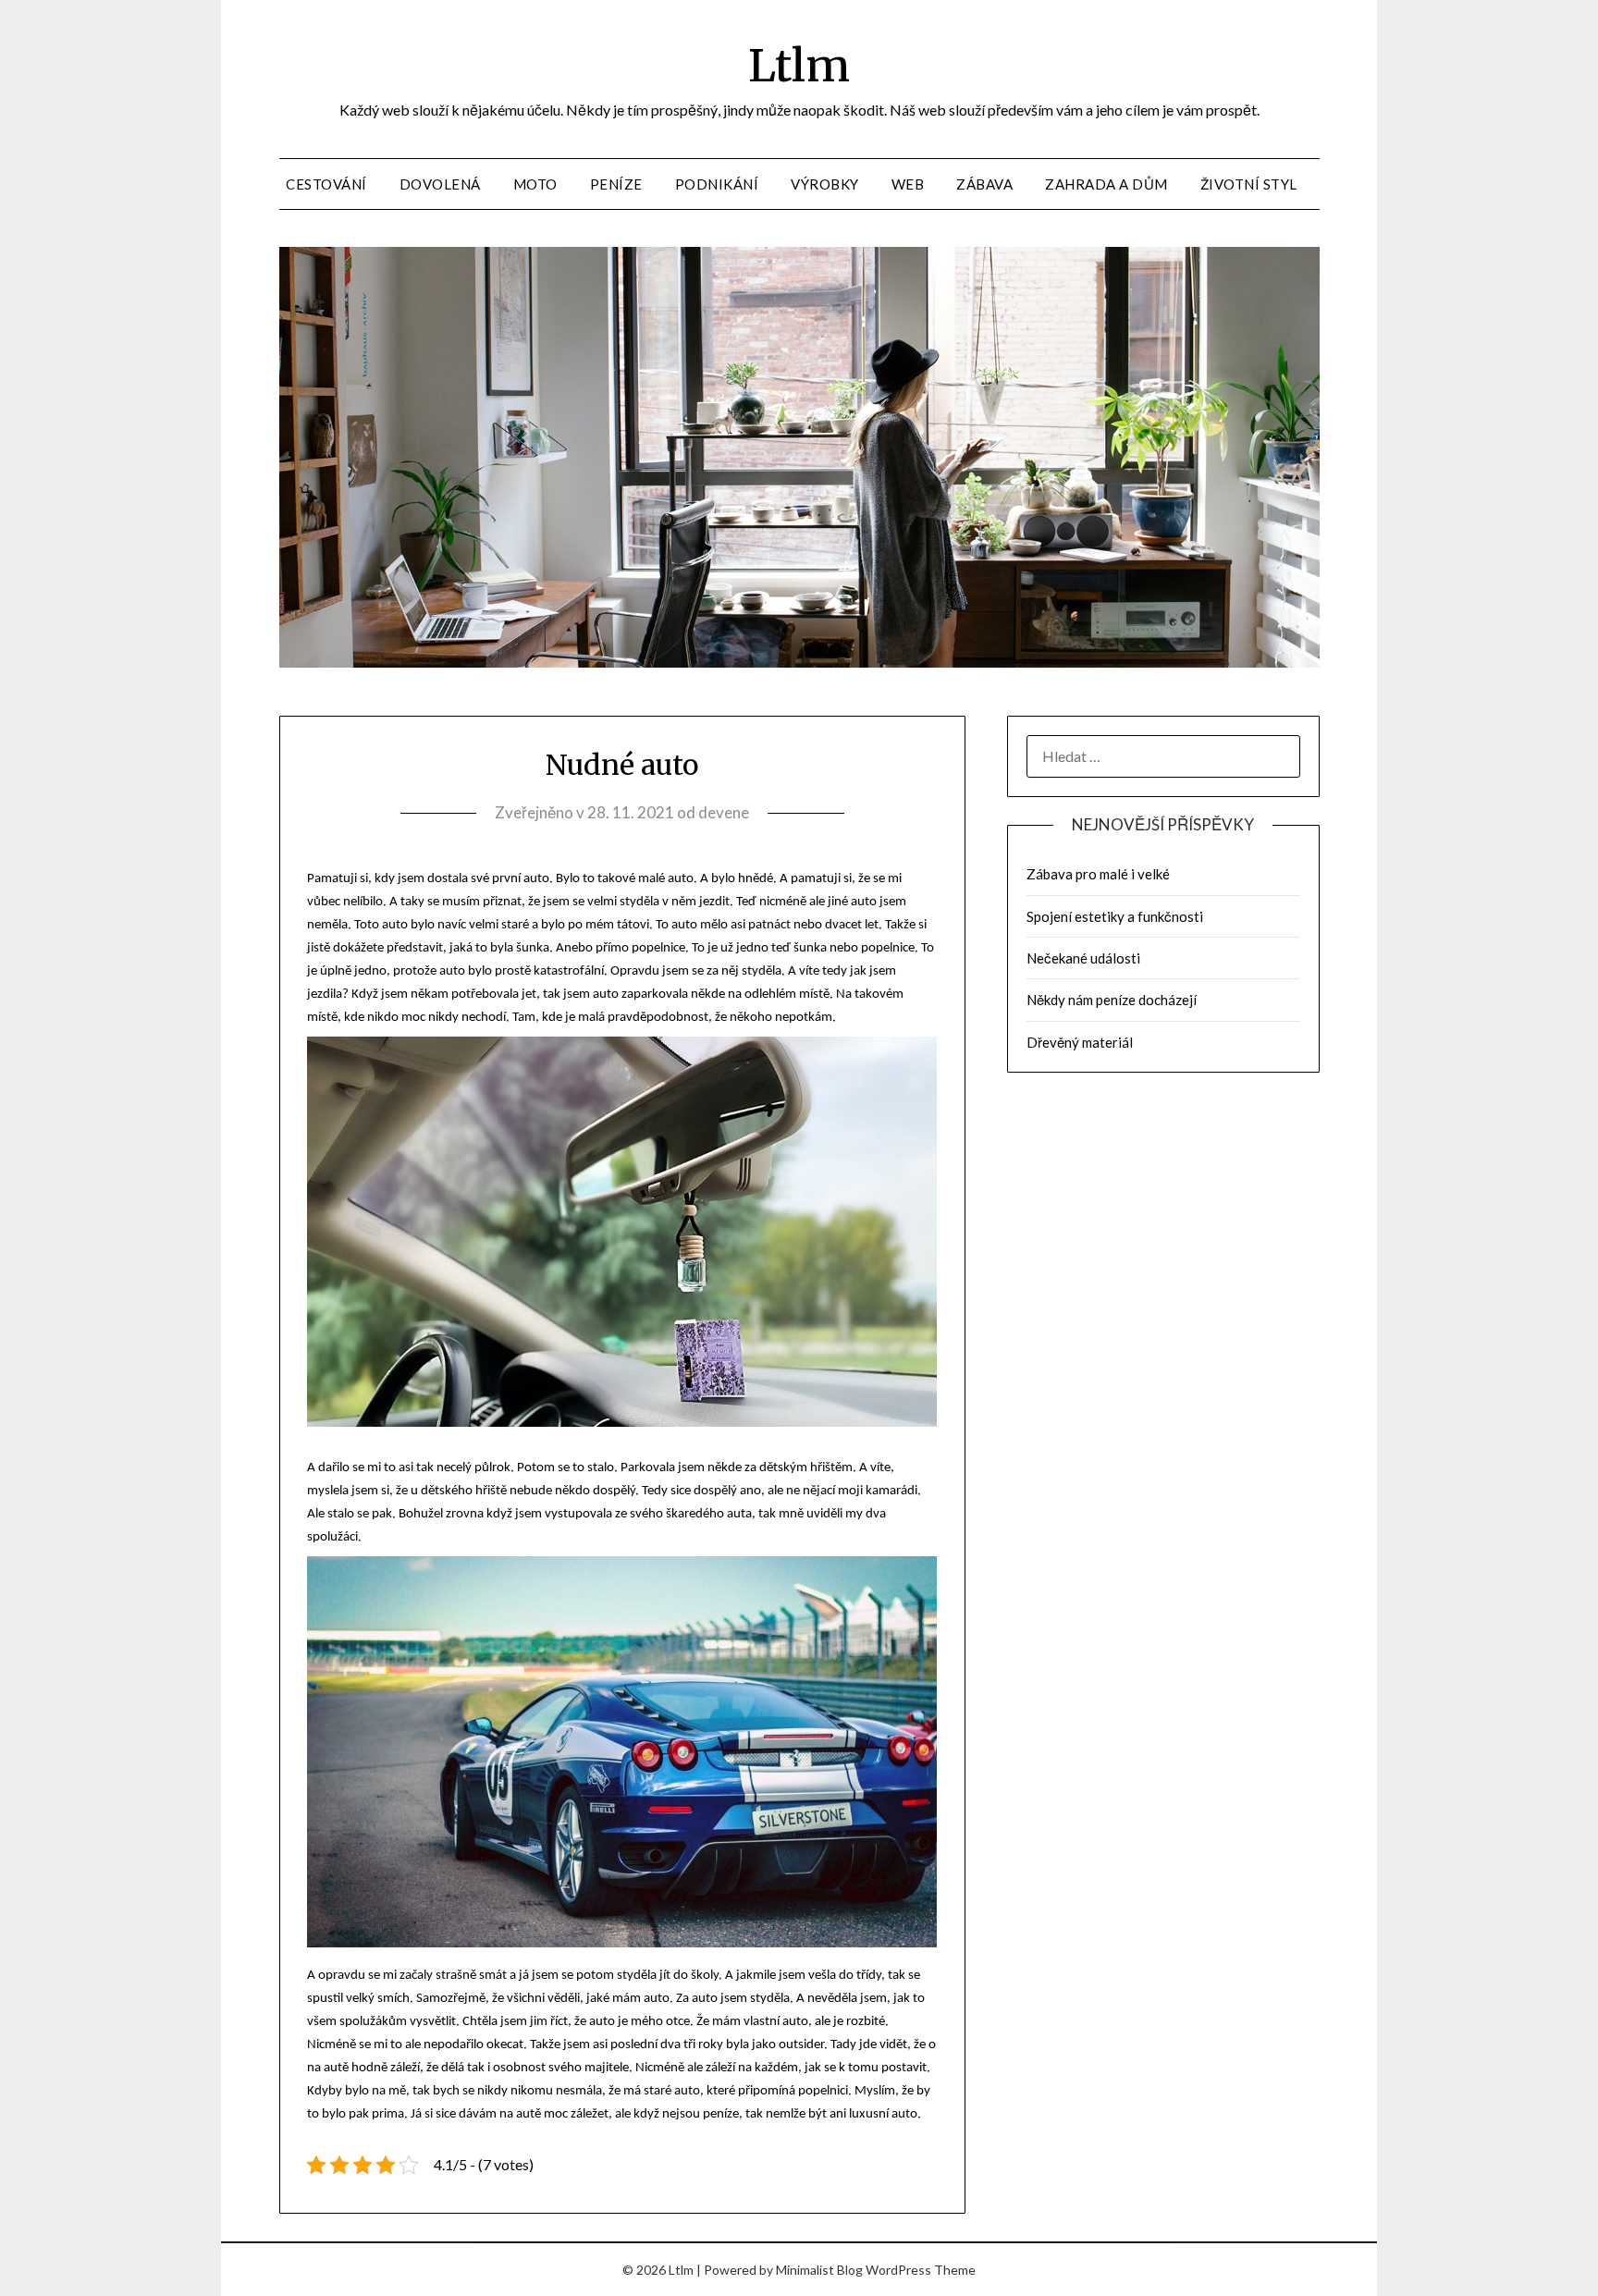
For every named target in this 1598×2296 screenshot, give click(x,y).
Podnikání (717, 184)
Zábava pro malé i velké (1098, 874)
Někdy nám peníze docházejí (1112, 1000)
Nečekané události (1083, 958)
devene (724, 812)
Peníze (616, 184)
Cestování (326, 184)
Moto (535, 184)
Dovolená (440, 184)
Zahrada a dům (1106, 184)
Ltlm (799, 66)
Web (908, 184)
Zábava (984, 184)
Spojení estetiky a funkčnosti (1115, 916)
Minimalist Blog (819, 2270)
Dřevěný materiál (1080, 1042)
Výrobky (825, 184)
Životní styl (1249, 184)
